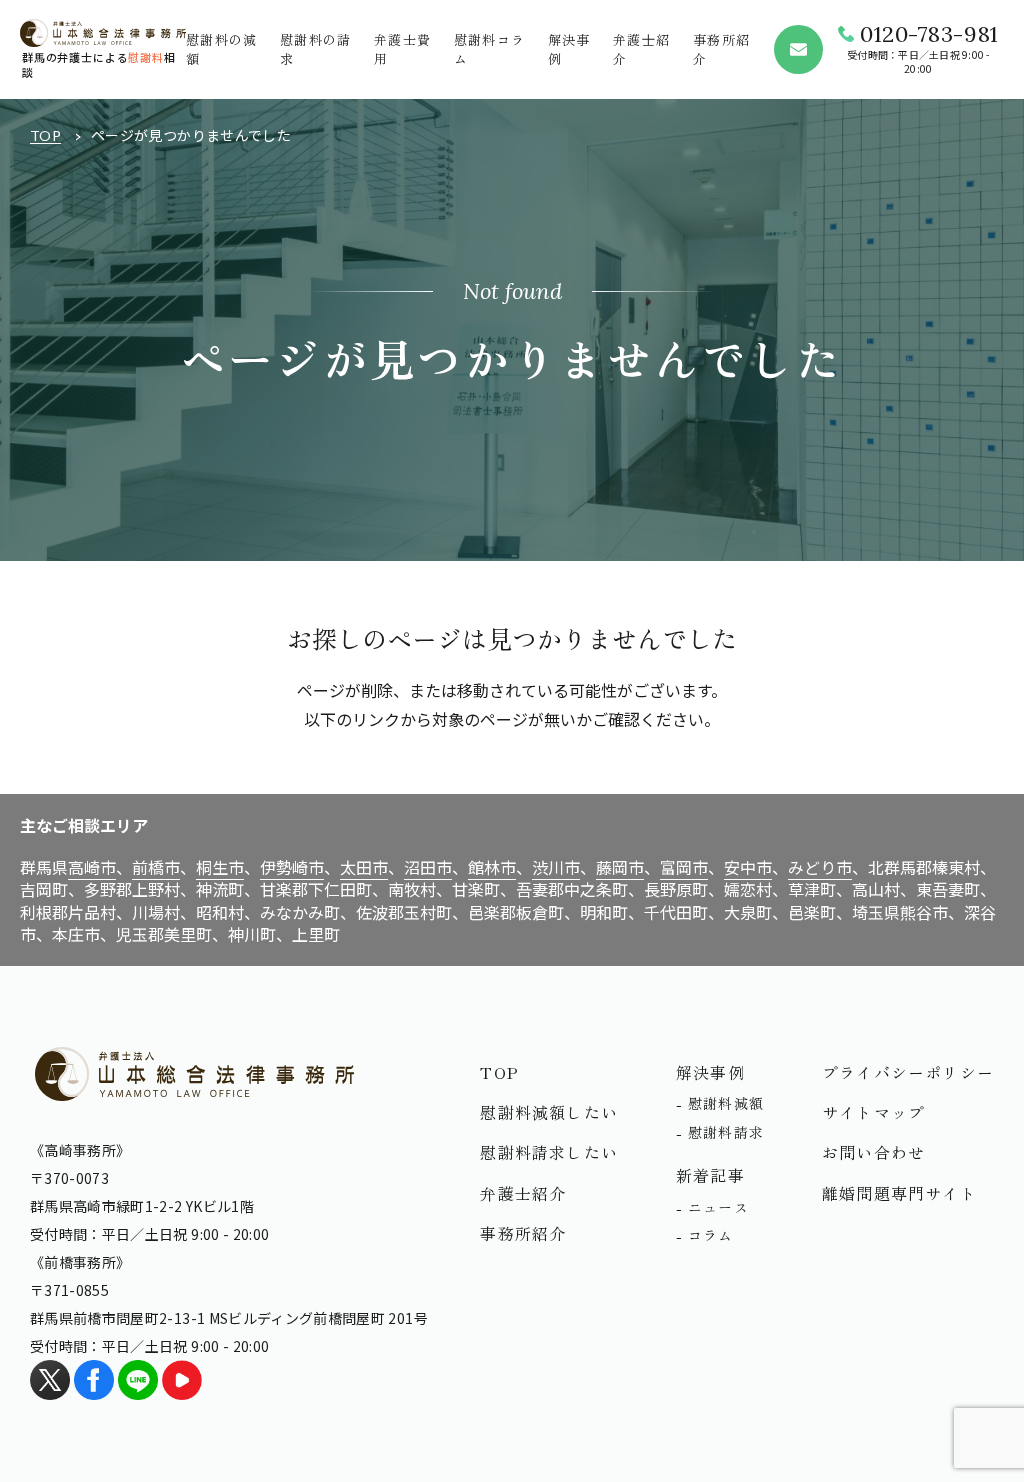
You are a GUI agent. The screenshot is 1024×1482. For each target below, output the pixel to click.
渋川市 (556, 867)
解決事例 (569, 48)
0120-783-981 (929, 34)
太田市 (364, 867)
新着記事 (710, 1175)
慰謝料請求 (726, 1132)
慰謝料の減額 (222, 48)
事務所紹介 (721, 48)
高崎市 (92, 867)
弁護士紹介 (523, 1193)
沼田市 (428, 867)
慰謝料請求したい (549, 1152)
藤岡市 (620, 867)
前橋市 (156, 867)
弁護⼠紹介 (641, 48)
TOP (45, 135)
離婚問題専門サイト (899, 1193)
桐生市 (220, 867)
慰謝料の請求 (316, 48)
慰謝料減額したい (549, 1112)
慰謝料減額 (726, 1103)
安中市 (748, 867)
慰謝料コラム (490, 48)
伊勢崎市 (292, 867)
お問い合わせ (873, 1152)
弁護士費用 (402, 48)
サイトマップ (873, 1112)
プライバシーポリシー (908, 1072)
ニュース (718, 1207)
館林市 (492, 867)
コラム (711, 1235)
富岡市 (684, 867)
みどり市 (820, 867)
